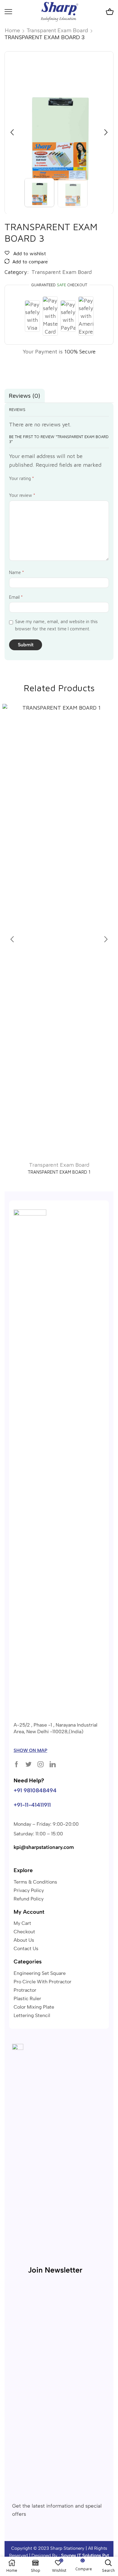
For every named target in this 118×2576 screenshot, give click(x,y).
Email (16, 597)
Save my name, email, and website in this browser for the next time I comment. (56, 625)
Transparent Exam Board (57, 30)
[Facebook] (16, 1764)
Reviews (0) (25, 395)
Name (16, 572)
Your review (22, 495)
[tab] (25, 396)
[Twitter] (28, 1764)
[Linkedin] (53, 1764)
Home (12, 30)
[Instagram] (41, 1764)
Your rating (21, 478)
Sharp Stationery (67, 2548)
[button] (12, 133)
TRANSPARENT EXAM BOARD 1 (59, 1172)
